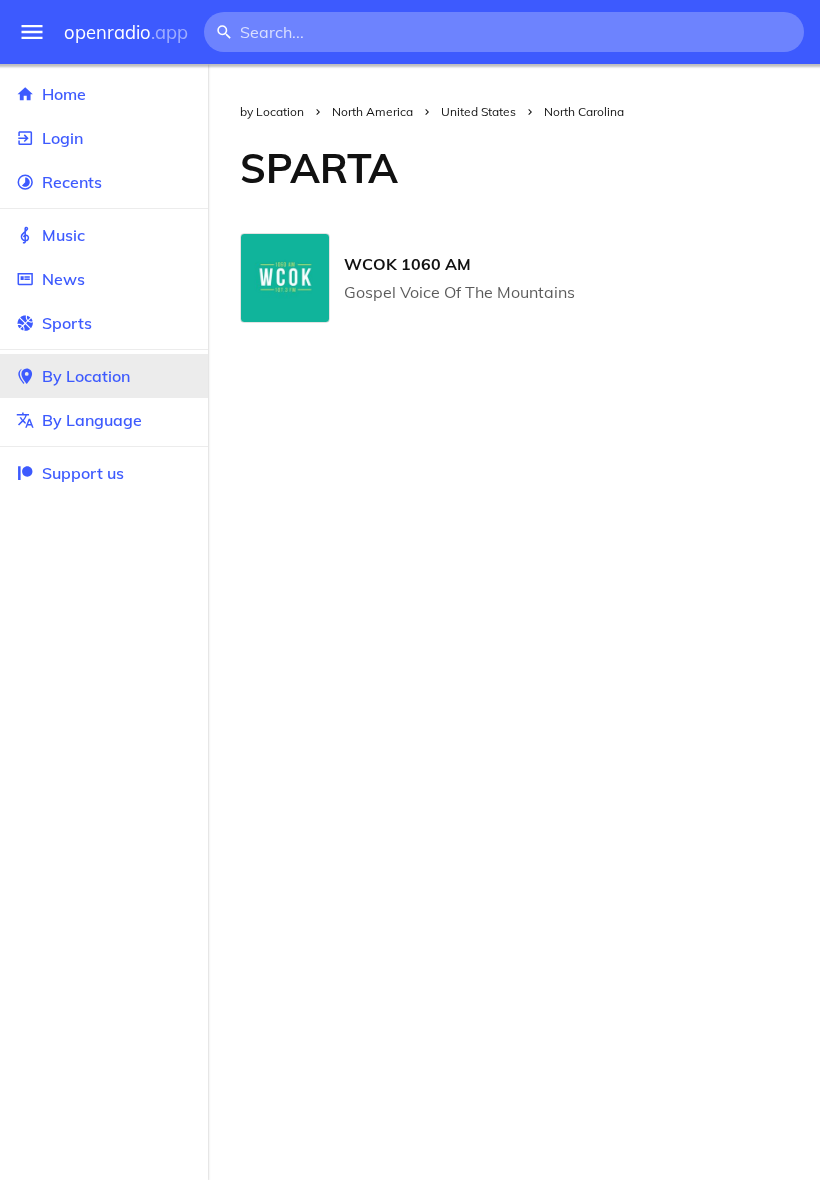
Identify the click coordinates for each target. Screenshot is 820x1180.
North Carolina (584, 111)
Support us (83, 473)
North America (372, 111)
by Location (272, 111)
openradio (126, 32)
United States (478, 111)
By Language (92, 420)
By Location (86, 376)
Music (63, 235)
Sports (67, 323)
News (63, 279)
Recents (72, 182)
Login (62, 138)
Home (64, 94)
